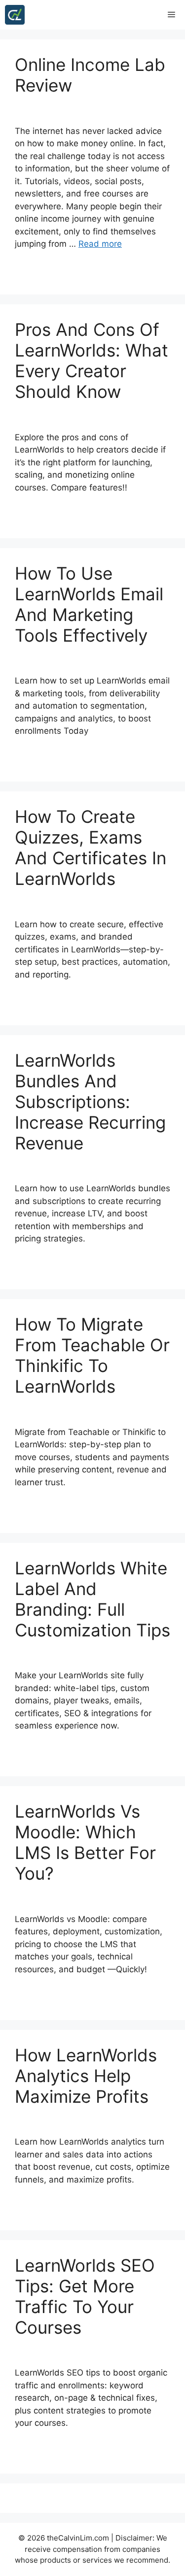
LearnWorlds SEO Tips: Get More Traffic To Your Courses (85, 2296)
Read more (100, 244)
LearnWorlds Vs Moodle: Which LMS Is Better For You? (85, 1842)
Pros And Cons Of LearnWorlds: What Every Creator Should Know (92, 360)
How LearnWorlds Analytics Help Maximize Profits (86, 2076)
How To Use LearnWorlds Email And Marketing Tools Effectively (89, 604)
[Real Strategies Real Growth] (15, 15)
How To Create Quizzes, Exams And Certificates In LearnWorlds (91, 848)
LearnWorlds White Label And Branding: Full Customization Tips (92, 1599)
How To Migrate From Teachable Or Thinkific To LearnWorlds (92, 1355)
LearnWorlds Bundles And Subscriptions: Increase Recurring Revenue (90, 1102)
